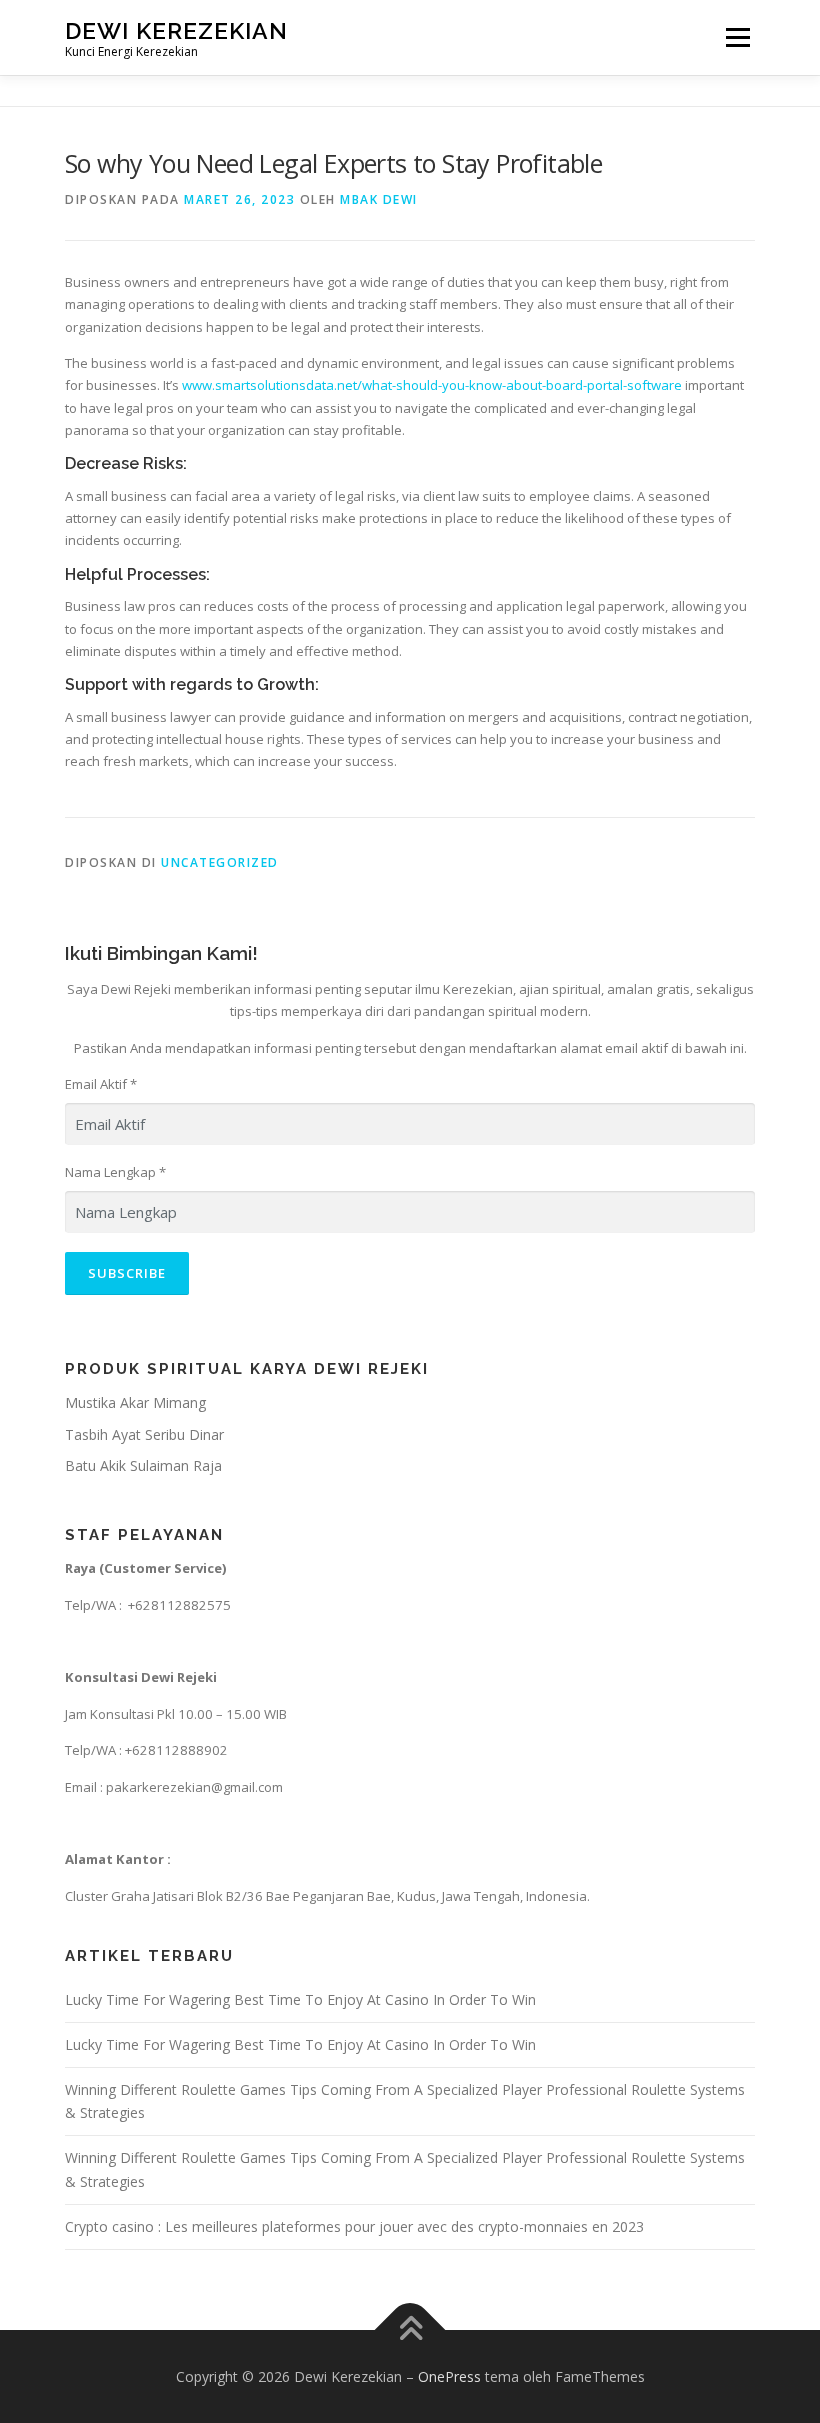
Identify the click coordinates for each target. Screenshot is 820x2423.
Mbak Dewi (379, 199)
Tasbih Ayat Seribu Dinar (144, 1434)
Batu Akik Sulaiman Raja (143, 1465)
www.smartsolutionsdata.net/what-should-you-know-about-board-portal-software (432, 385)
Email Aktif (101, 1084)
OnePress (449, 2376)
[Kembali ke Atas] (410, 2329)
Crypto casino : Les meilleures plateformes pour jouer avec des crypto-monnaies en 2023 (354, 2226)
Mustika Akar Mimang (135, 1402)
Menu (737, 37)
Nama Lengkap (115, 1172)
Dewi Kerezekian (176, 30)
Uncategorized (220, 862)
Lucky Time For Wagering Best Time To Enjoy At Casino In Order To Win (300, 1999)
